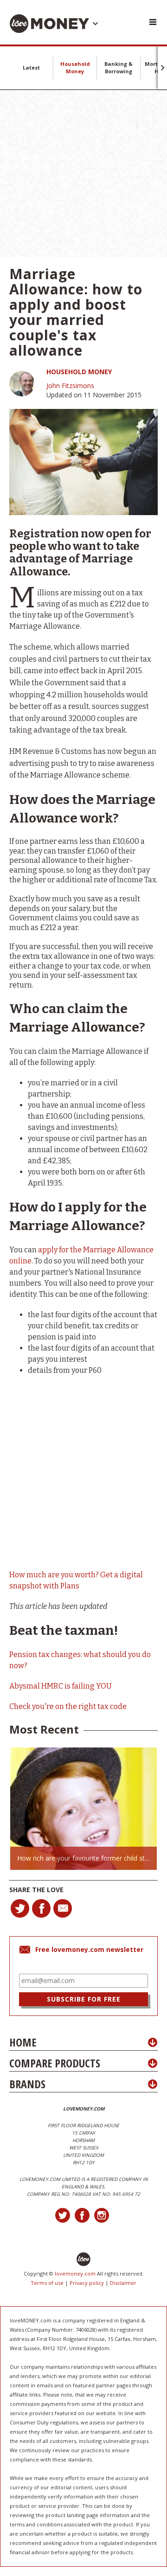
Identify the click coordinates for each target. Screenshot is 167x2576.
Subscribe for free (84, 1999)
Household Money (75, 67)
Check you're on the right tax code (68, 1706)
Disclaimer (123, 2283)
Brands (27, 2084)
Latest (31, 67)
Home (23, 2042)
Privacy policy (87, 2283)
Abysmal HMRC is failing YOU (61, 1686)
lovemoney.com (75, 2273)
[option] (83, 1808)
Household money (79, 372)
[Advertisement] (83, 173)
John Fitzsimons (70, 386)
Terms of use (47, 2283)
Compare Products (55, 2063)
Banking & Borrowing (119, 67)
